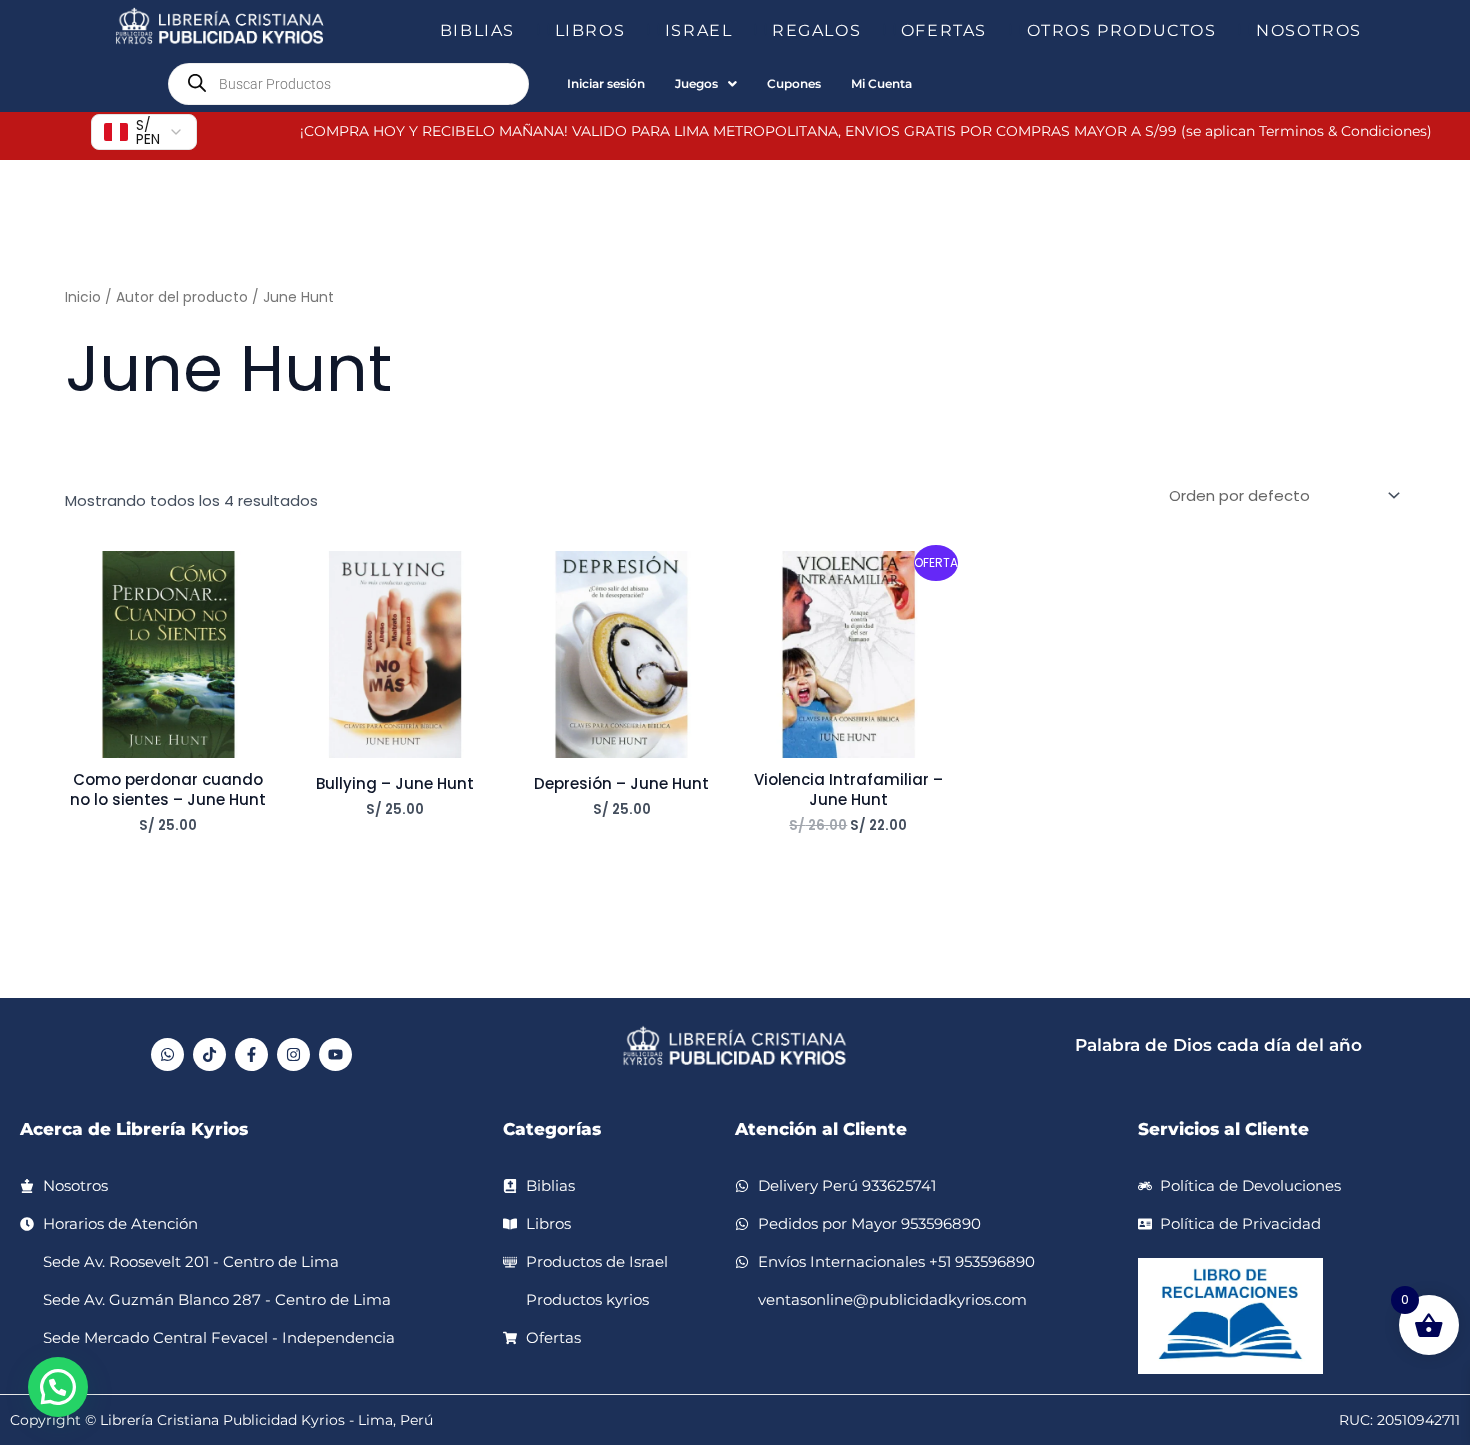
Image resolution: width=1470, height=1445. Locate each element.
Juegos (696, 83)
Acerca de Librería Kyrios (134, 1129)
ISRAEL (699, 30)
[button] (523, 31)
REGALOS (816, 30)
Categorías (552, 1129)
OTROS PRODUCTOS (1122, 30)
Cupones (794, 83)
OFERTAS (944, 30)
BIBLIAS (477, 30)
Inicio (83, 297)
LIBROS (590, 30)
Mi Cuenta (881, 83)
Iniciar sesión (606, 83)
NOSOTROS (1309, 30)
